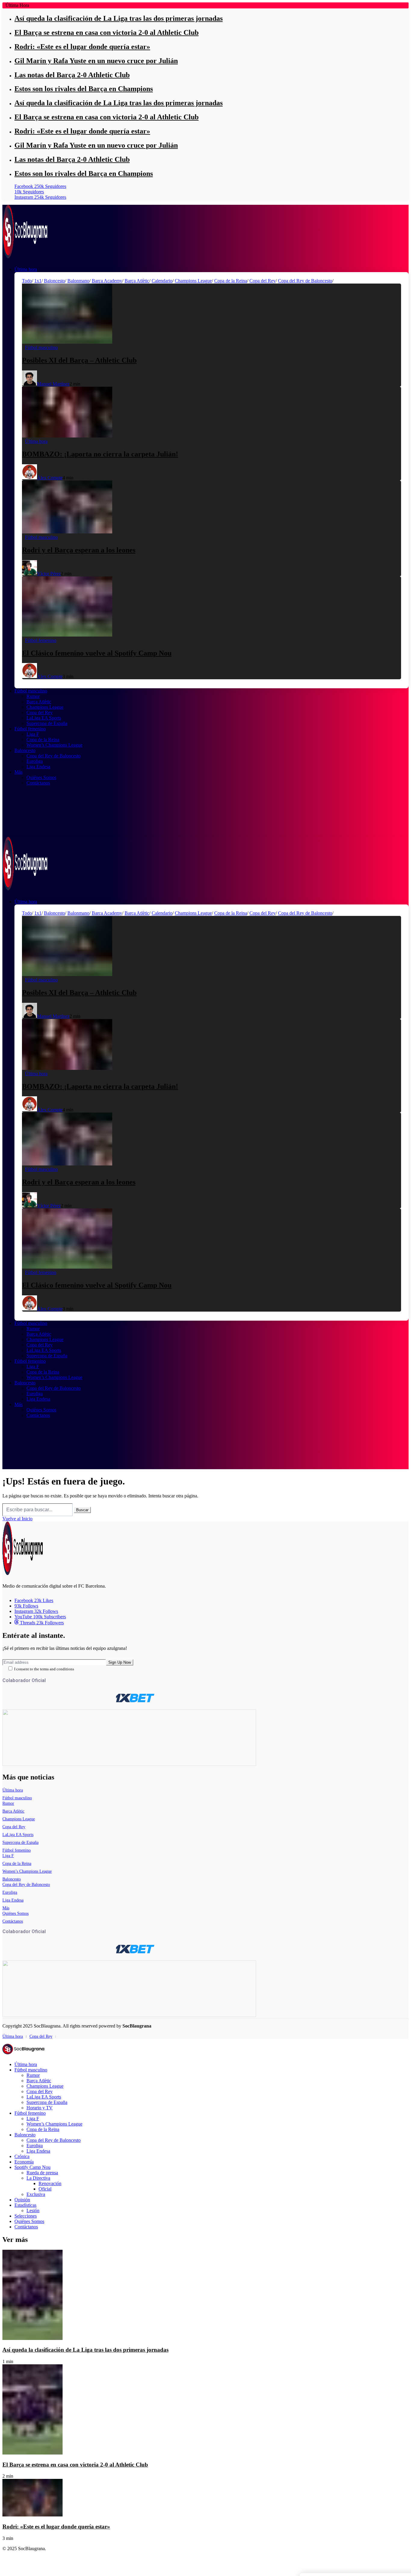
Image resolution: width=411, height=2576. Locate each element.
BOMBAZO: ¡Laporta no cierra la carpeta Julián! (100, 454)
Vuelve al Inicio (17, 1519)
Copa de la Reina (231, 281)
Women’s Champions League (27, 1871)
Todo (27, 281)
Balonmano (78, 281)
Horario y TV (40, 2108)
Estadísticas (25, 2205)
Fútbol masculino (17, 1798)
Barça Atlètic (137, 281)
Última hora (13, 1790)
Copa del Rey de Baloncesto (305, 281)
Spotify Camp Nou (32, 2167)
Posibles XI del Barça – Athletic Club (79, 360)
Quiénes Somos (15, 1913)
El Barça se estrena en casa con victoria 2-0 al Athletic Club (107, 32)
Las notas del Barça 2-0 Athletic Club (72, 75)
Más (6, 1908)
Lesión (33, 2211)
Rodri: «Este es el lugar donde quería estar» (82, 47)
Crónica (22, 2156)
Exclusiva (36, 2194)
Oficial (45, 2189)
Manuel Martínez (53, 384)
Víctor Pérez (49, 574)
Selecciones (26, 2216)
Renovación (50, 2183)
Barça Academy (107, 281)
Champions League (193, 281)
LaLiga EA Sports (18, 1835)
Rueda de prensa (42, 2173)
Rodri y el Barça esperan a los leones (79, 550)
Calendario (162, 281)
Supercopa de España (20, 1842)
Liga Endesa (13, 1900)
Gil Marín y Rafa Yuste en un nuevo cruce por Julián (96, 61)
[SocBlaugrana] (25, 255)
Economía (24, 2162)
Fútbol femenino (17, 1850)
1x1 (38, 281)
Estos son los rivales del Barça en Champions (84, 89)
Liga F (8, 1856)
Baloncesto (54, 281)
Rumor (8, 1803)
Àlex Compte (50, 478)
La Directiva (38, 2178)
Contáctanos (13, 1921)
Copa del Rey (263, 281)
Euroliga (10, 1892)
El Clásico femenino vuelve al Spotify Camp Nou (97, 653)
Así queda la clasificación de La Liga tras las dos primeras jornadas (119, 18)
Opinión (22, 2200)
